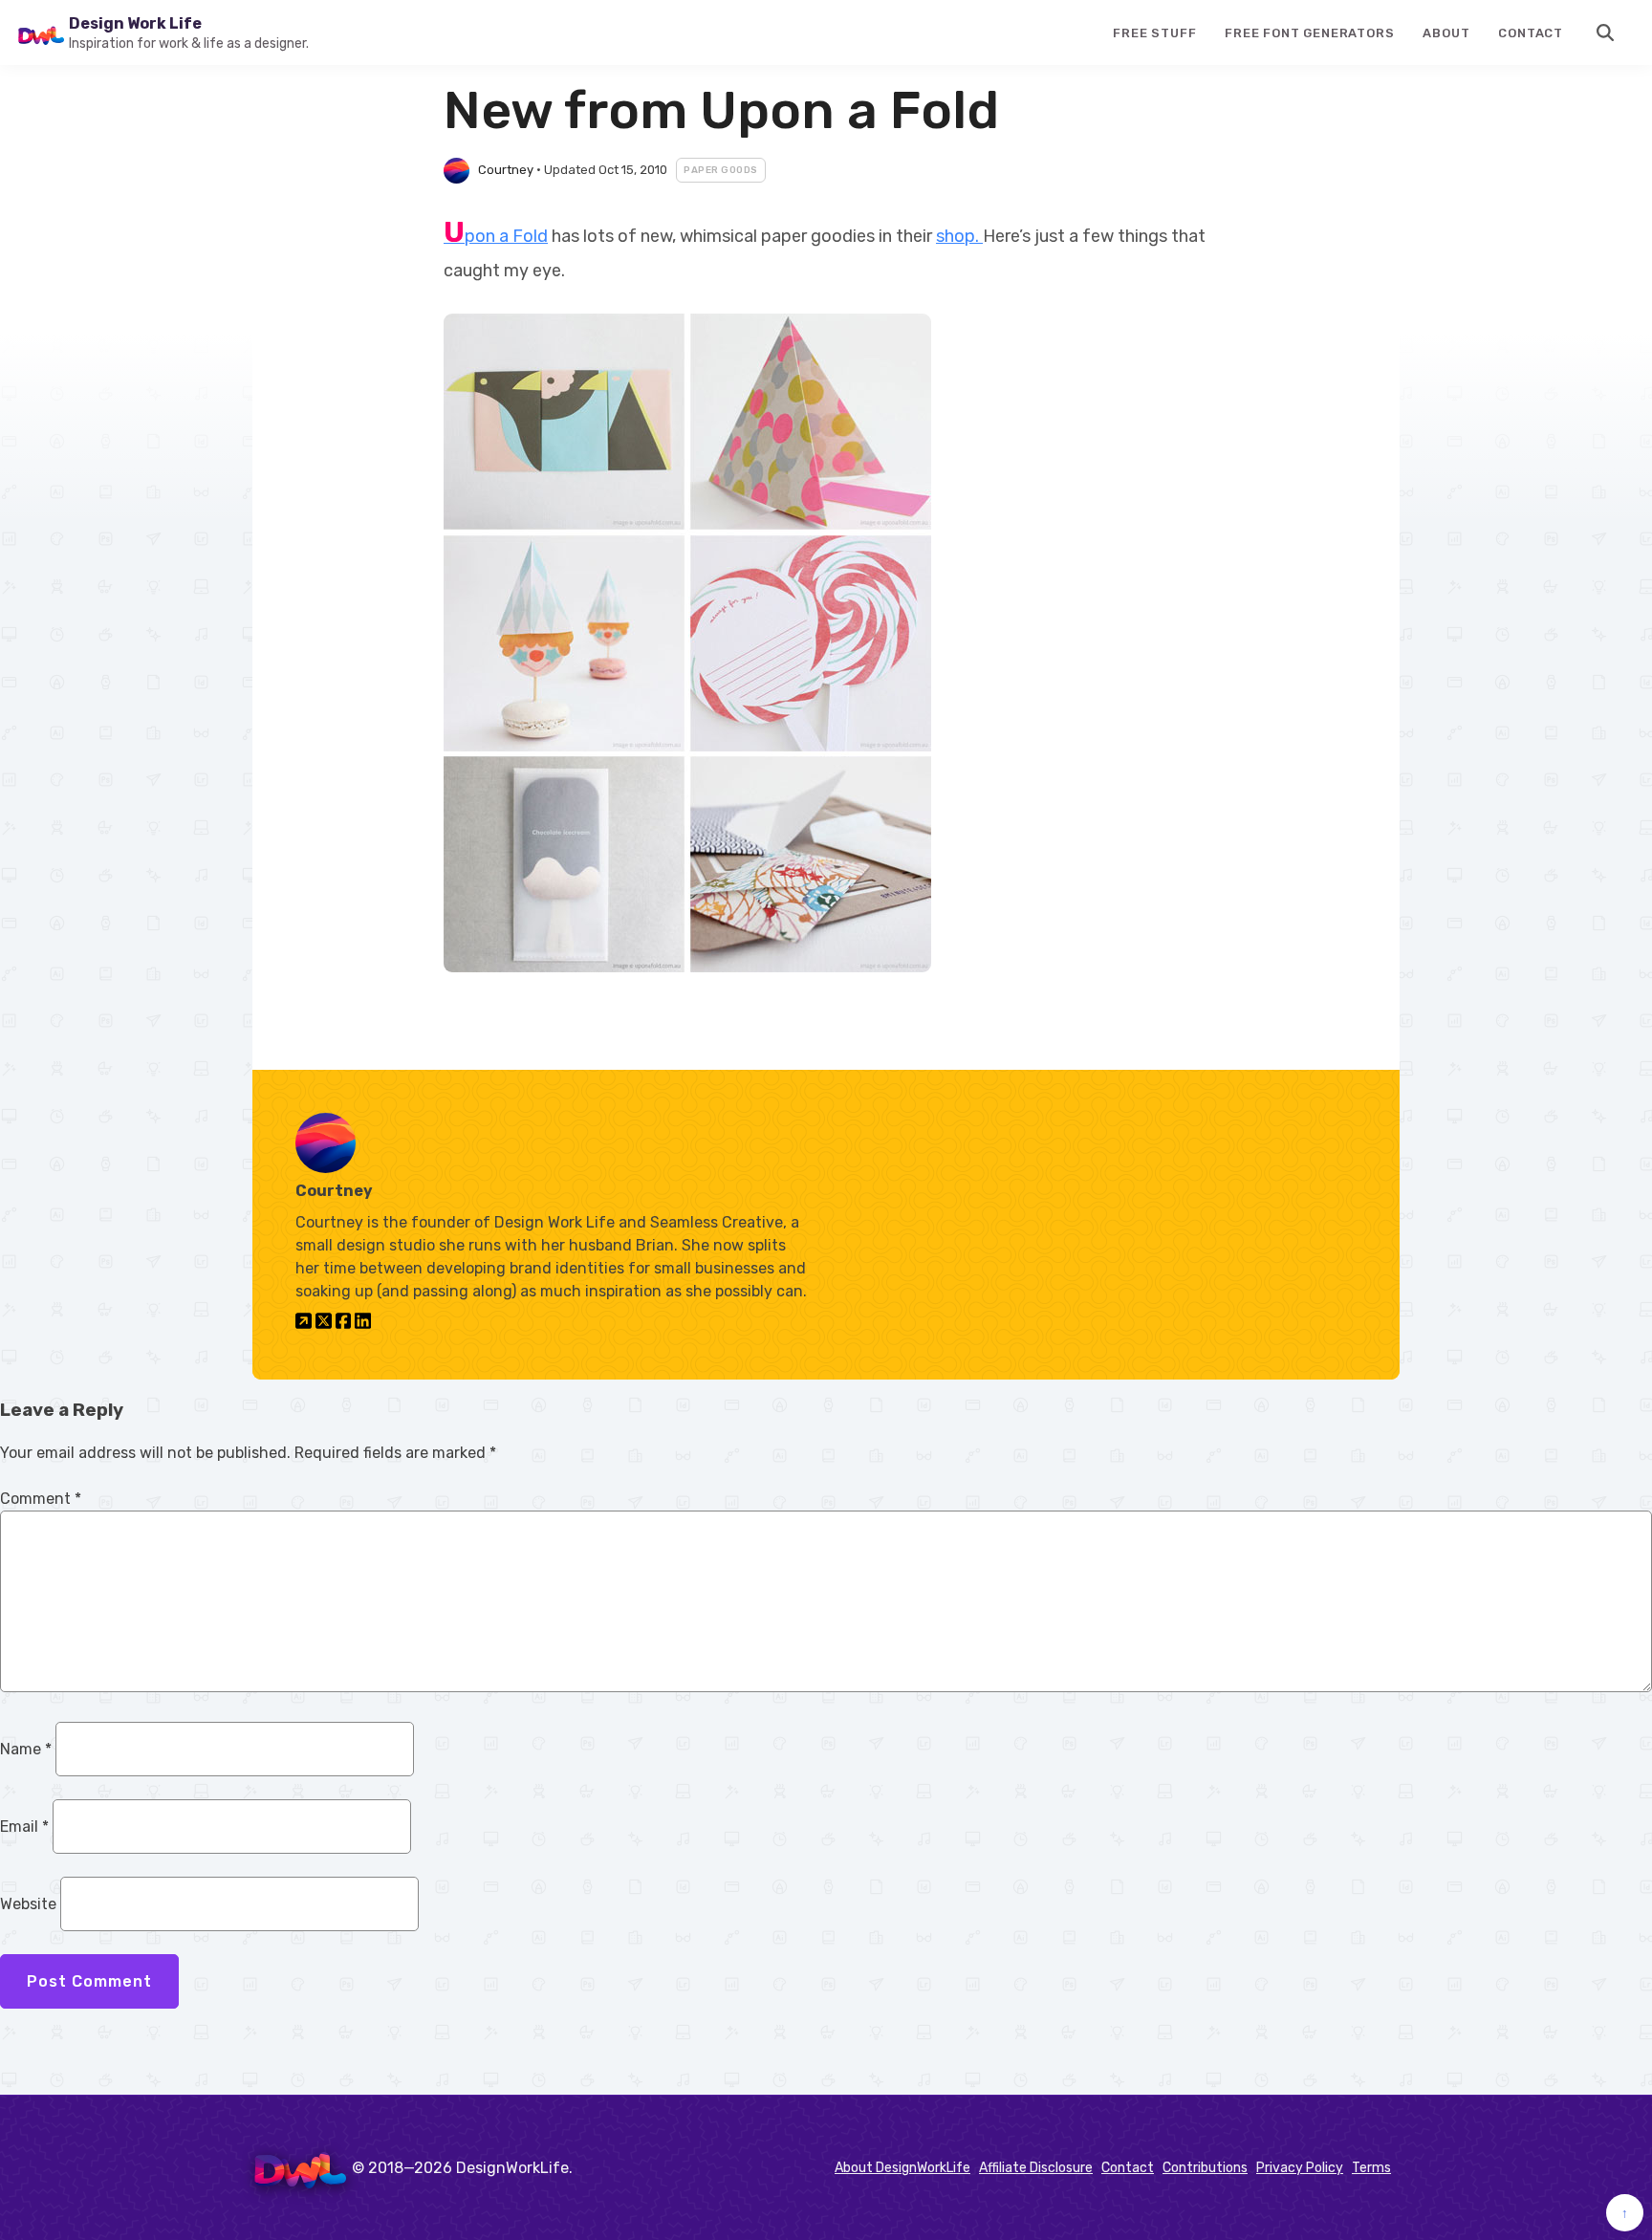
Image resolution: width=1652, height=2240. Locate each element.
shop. (959, 236)
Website (28, 1904)
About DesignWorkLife (902, 2168)
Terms (1371, 2168)
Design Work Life (135, 23)
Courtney (506, 170)
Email (24, 1827)
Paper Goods (721, 170)
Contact (1531, 33)
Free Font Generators (1309, 33)
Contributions (1205, 2168)
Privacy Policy (1300, 2168)
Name (26, 1749)
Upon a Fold (496, 236)
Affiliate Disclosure (1036, 2168)
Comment (41, 1499)
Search (1606, 33)
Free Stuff (1154, 33)
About (1446, 33)
